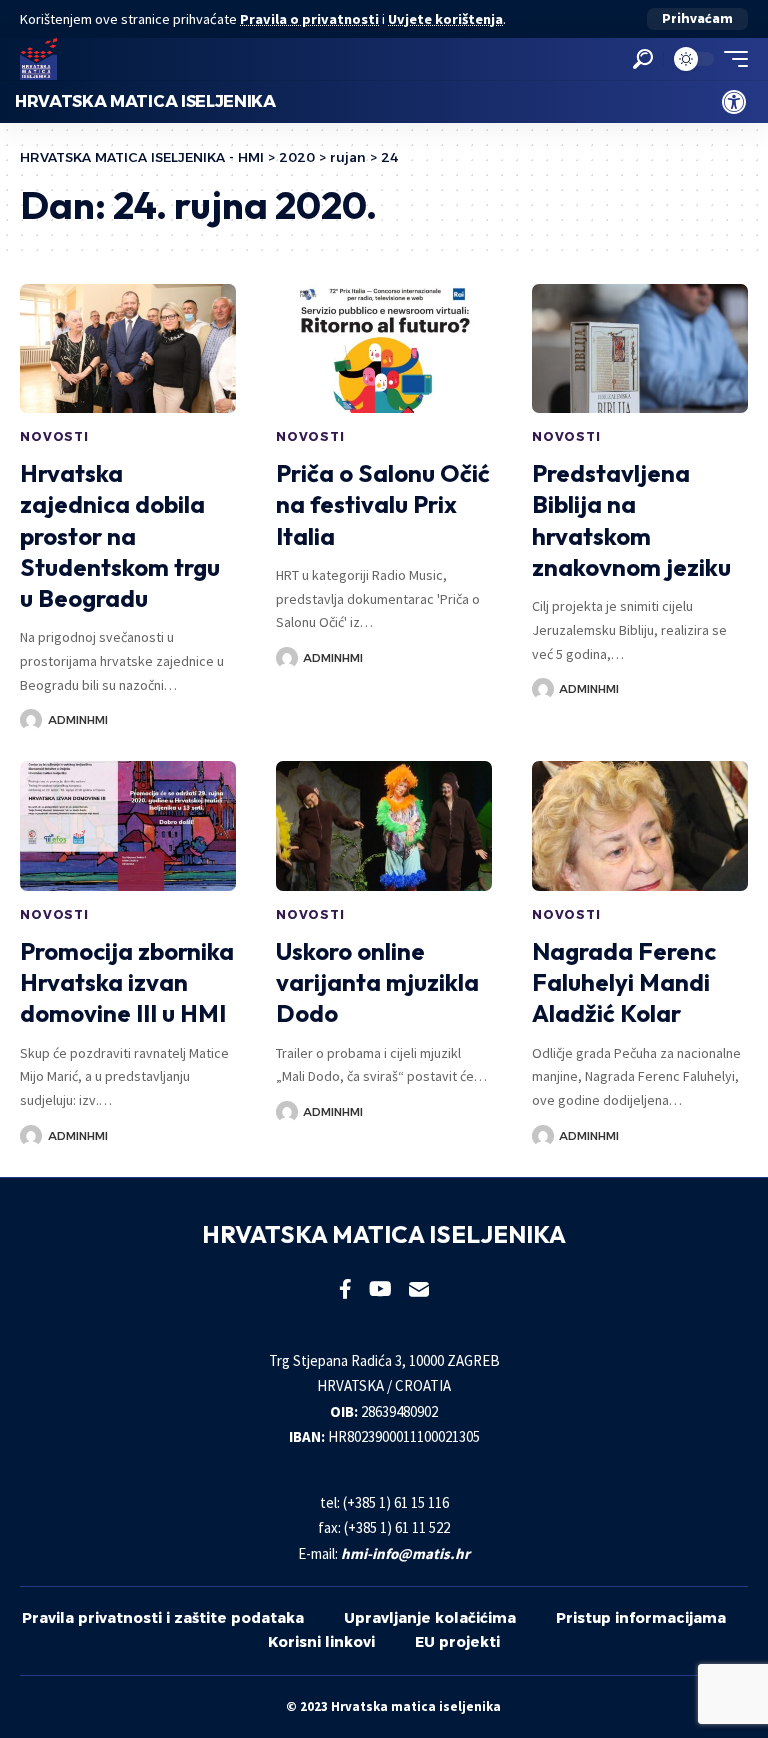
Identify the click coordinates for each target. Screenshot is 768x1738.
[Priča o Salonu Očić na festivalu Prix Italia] (384, 349)
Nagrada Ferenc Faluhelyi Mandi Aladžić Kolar (624, 982)
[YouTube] (380, 1289)
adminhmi (78, 720)
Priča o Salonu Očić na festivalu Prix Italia (383, 504)
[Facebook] (345, 1289)
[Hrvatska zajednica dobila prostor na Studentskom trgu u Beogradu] (128, 349)
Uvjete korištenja (445, 19)
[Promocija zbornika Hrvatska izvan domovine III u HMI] (128, 826)
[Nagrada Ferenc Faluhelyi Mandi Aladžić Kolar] (640, 826)
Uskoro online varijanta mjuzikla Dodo (377, 982)
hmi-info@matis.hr (405, 1553)
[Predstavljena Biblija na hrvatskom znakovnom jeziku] (640, 349)
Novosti (54, 436)
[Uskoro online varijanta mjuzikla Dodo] (384, 826)
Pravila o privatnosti (309, 19)
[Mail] (419, 1289)
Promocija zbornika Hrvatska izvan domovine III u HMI (127, 982)
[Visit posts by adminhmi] (31, 720)
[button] (697, 19)
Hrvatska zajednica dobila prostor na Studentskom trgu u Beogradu (120, 535)
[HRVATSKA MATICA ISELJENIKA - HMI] (38, 59)
